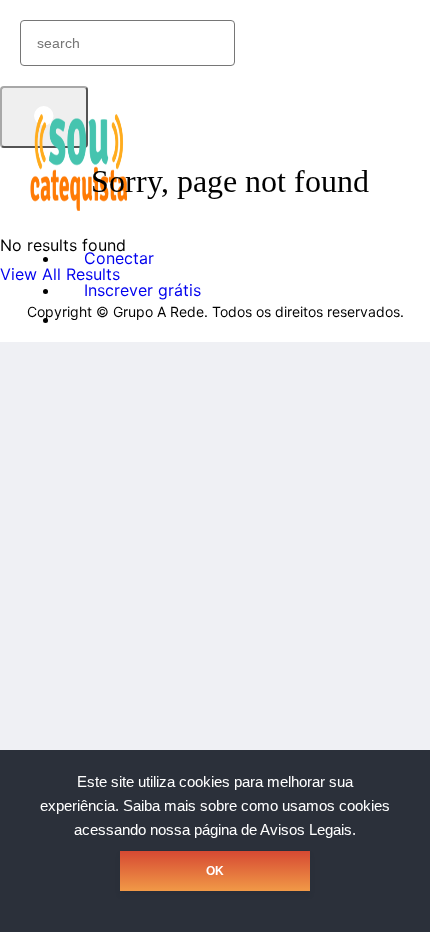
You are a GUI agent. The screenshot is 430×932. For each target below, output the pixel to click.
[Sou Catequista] (80, 209)
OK (215, 871)
